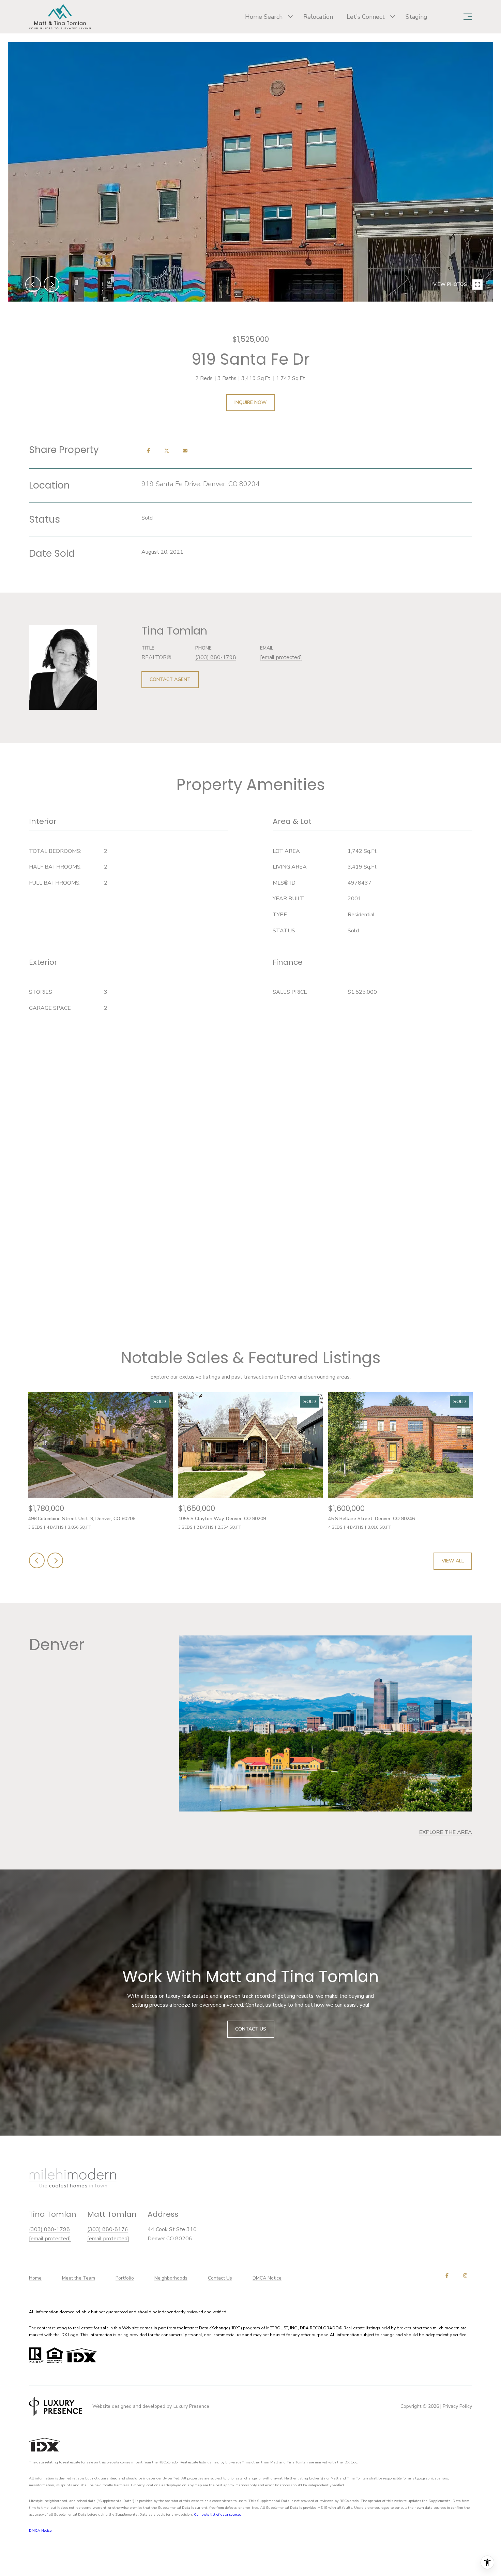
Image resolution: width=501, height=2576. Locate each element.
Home (35, 2278)
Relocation (318, 17)
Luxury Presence (191, 2406)
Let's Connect (366, 17)
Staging (416, 17)
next (51, 284)
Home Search (264, 17)
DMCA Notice (267, 2278)
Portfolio (125, 2278)
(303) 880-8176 (108, 2229)
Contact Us (220, 2278)
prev (33, 284)
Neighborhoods (171, 2278)
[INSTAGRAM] (465, 2275)
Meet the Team (79, 2278)
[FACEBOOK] (447, 2275)
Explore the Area (446, 1832)
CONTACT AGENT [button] (170, 679)
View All (453, 1561)
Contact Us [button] (251, 2029)
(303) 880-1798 (216, 657)
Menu (453, 17)
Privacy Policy (457, 2406)
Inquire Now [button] (251, 402)
